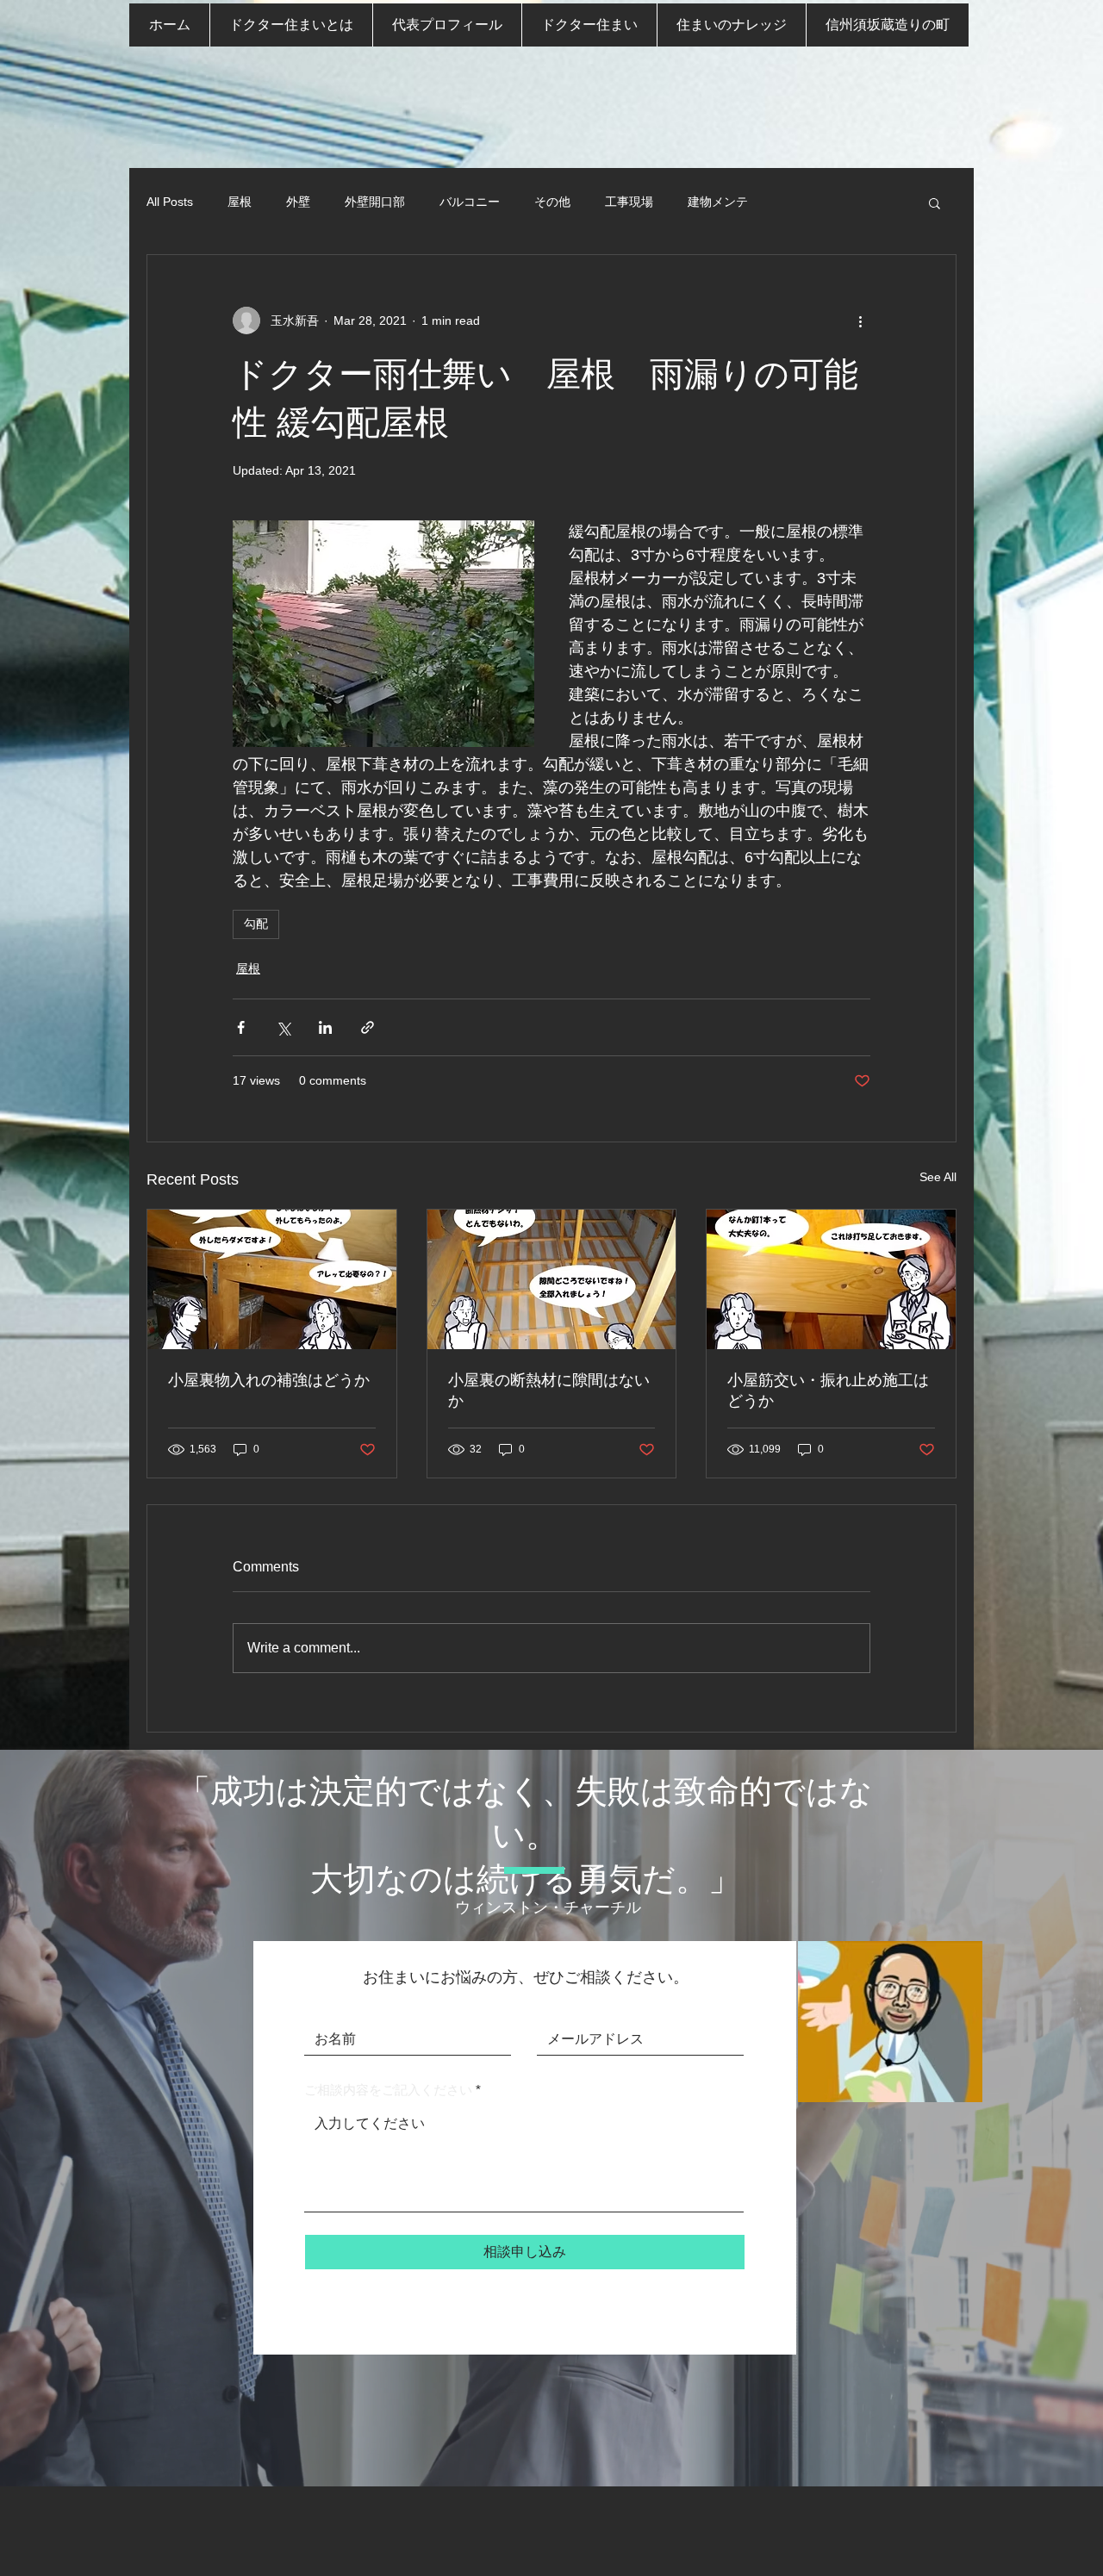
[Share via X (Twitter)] (283, 1027)
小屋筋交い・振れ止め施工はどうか (828, 1391)
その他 (552, 202)
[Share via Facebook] (241, 1027)
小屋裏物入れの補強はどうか (269, 1380)
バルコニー (470, 202)
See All (938, 1177)
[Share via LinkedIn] (325, 1027)
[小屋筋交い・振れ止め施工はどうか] (831, 1279)
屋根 (240, 202)
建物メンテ (718, 202)
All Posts (170, 202)
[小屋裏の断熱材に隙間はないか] (552, 1279)
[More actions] (860, 320)
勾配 (256, 924)
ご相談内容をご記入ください (388, 2090)
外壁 (298, 202)
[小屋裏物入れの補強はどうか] (272, 1279)
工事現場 (629, 202)
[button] (935, 202)
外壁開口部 (375, 202)
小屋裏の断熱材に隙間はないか (549, 1391)
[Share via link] (368, 1027)
